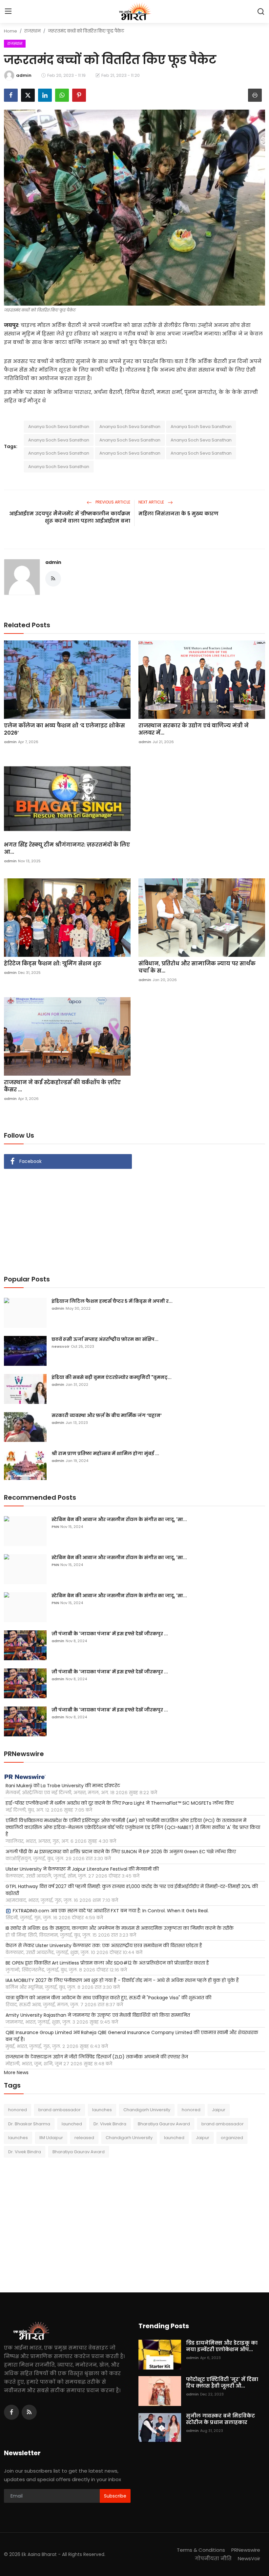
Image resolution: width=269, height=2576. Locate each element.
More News (16, 2072)
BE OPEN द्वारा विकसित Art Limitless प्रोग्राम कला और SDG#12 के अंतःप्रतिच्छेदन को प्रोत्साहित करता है (107, 1963)
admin (53, 562)
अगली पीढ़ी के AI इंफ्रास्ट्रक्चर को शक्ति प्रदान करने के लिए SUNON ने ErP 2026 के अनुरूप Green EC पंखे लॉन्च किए (121, 1852)
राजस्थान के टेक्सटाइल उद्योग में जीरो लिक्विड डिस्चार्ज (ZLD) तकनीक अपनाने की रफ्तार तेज (97, 2057)
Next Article (152, 502)
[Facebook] (11, 2412)
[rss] (29, 2412)
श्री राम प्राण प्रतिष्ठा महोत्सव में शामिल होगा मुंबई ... (105, 1453)
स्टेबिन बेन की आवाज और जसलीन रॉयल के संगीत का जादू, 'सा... (119, 1519)
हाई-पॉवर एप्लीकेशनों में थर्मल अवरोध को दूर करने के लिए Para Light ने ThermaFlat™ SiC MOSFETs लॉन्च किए (120, 1803)
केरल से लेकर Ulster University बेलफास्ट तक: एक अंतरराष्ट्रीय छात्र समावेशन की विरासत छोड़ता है (104, 1945)
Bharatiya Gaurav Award (164, 2124)
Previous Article (112, 502)
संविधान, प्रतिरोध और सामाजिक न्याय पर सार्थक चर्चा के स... (197, 967)
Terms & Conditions (201, 2550)
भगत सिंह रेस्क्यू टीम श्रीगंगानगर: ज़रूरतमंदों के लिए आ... (67, 848)
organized (232, 2138)
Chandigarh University (147, 2110)
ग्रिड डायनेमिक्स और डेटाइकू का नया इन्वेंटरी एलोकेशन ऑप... (222, 2346)
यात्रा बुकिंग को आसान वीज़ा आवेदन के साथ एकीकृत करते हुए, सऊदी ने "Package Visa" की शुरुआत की (108, 1998)
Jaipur (219, 2110)
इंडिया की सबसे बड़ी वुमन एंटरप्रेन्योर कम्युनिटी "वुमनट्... (112, 1377)
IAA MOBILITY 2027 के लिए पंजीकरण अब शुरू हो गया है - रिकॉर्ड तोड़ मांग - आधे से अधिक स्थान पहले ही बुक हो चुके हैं (122, 1980)
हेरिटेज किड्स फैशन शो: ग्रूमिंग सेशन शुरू (53, 964)
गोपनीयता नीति (213, 2558)
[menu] (8, 11)
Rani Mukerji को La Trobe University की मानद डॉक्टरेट (63, 1786)
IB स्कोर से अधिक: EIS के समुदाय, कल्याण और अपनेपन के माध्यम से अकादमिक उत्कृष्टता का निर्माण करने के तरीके (120, 1928)
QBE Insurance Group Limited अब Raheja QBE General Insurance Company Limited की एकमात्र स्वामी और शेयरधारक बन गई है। (132, 2036)
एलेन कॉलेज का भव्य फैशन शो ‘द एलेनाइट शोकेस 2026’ (64, 729)
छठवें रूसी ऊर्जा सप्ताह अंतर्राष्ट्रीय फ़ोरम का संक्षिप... (105, 1339)
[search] (261, 11)
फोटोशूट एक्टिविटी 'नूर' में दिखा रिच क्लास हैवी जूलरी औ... (222, 2383)
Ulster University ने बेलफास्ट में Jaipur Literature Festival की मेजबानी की (82, 1869)
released (84, 2138)
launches (102, 2110)
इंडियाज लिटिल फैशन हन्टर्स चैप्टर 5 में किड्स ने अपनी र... (112, 1301)
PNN (55, 1527)
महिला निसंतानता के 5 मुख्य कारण (178, 514)
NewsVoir (249, 2558)
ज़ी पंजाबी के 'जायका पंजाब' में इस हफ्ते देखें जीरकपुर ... (110, 1634)
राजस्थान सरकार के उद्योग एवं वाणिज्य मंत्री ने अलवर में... (194, 729)
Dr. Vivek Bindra (110, 2124)
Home (10, 31)
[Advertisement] (134, 1218)
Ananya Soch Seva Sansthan (59, 427)
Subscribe (115, 2496)
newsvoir (61, 1346)
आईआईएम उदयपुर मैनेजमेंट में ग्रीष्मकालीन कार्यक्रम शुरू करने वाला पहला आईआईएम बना (70, 517)
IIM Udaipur (51, 2138)
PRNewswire (246, 2550)
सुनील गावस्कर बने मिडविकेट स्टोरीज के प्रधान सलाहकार (220, 2419)
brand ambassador (60, 2110)
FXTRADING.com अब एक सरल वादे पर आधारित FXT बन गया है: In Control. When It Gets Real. (111, 1911)
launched (72, 2124)
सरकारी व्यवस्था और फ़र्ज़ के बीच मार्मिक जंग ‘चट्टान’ (107, 1415)
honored (18, 2110)
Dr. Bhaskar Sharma (29, 2124)
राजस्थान (32, 31)
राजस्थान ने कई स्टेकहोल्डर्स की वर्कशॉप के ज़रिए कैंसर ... (62, 1086)
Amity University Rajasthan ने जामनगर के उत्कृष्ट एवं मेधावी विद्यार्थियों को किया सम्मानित (98, 2015)
